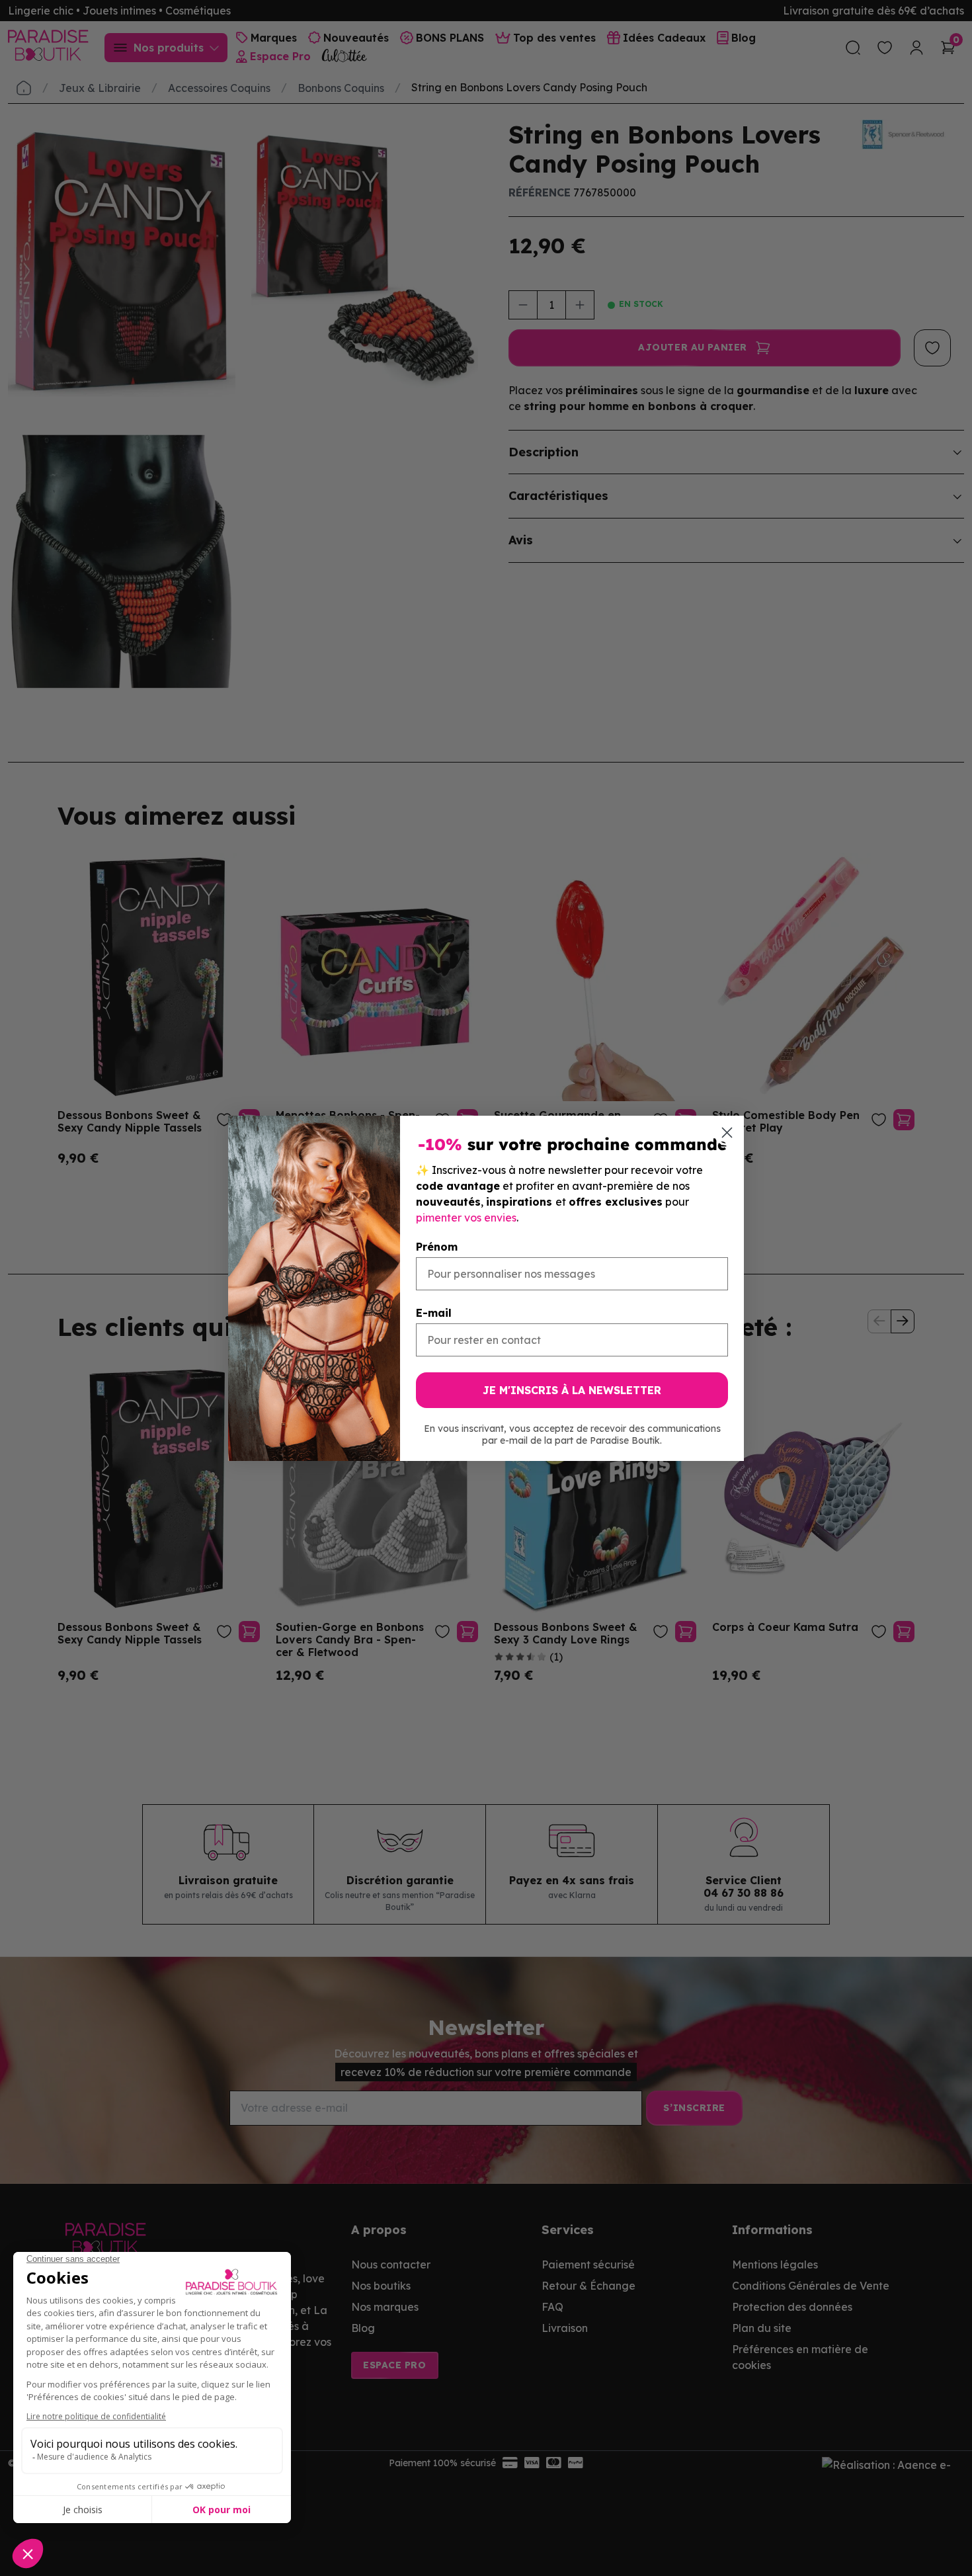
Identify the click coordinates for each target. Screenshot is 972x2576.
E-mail (434, 1313)
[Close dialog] (727, 1133)
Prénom (437, 1247)
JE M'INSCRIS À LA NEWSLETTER (572, 1390)
